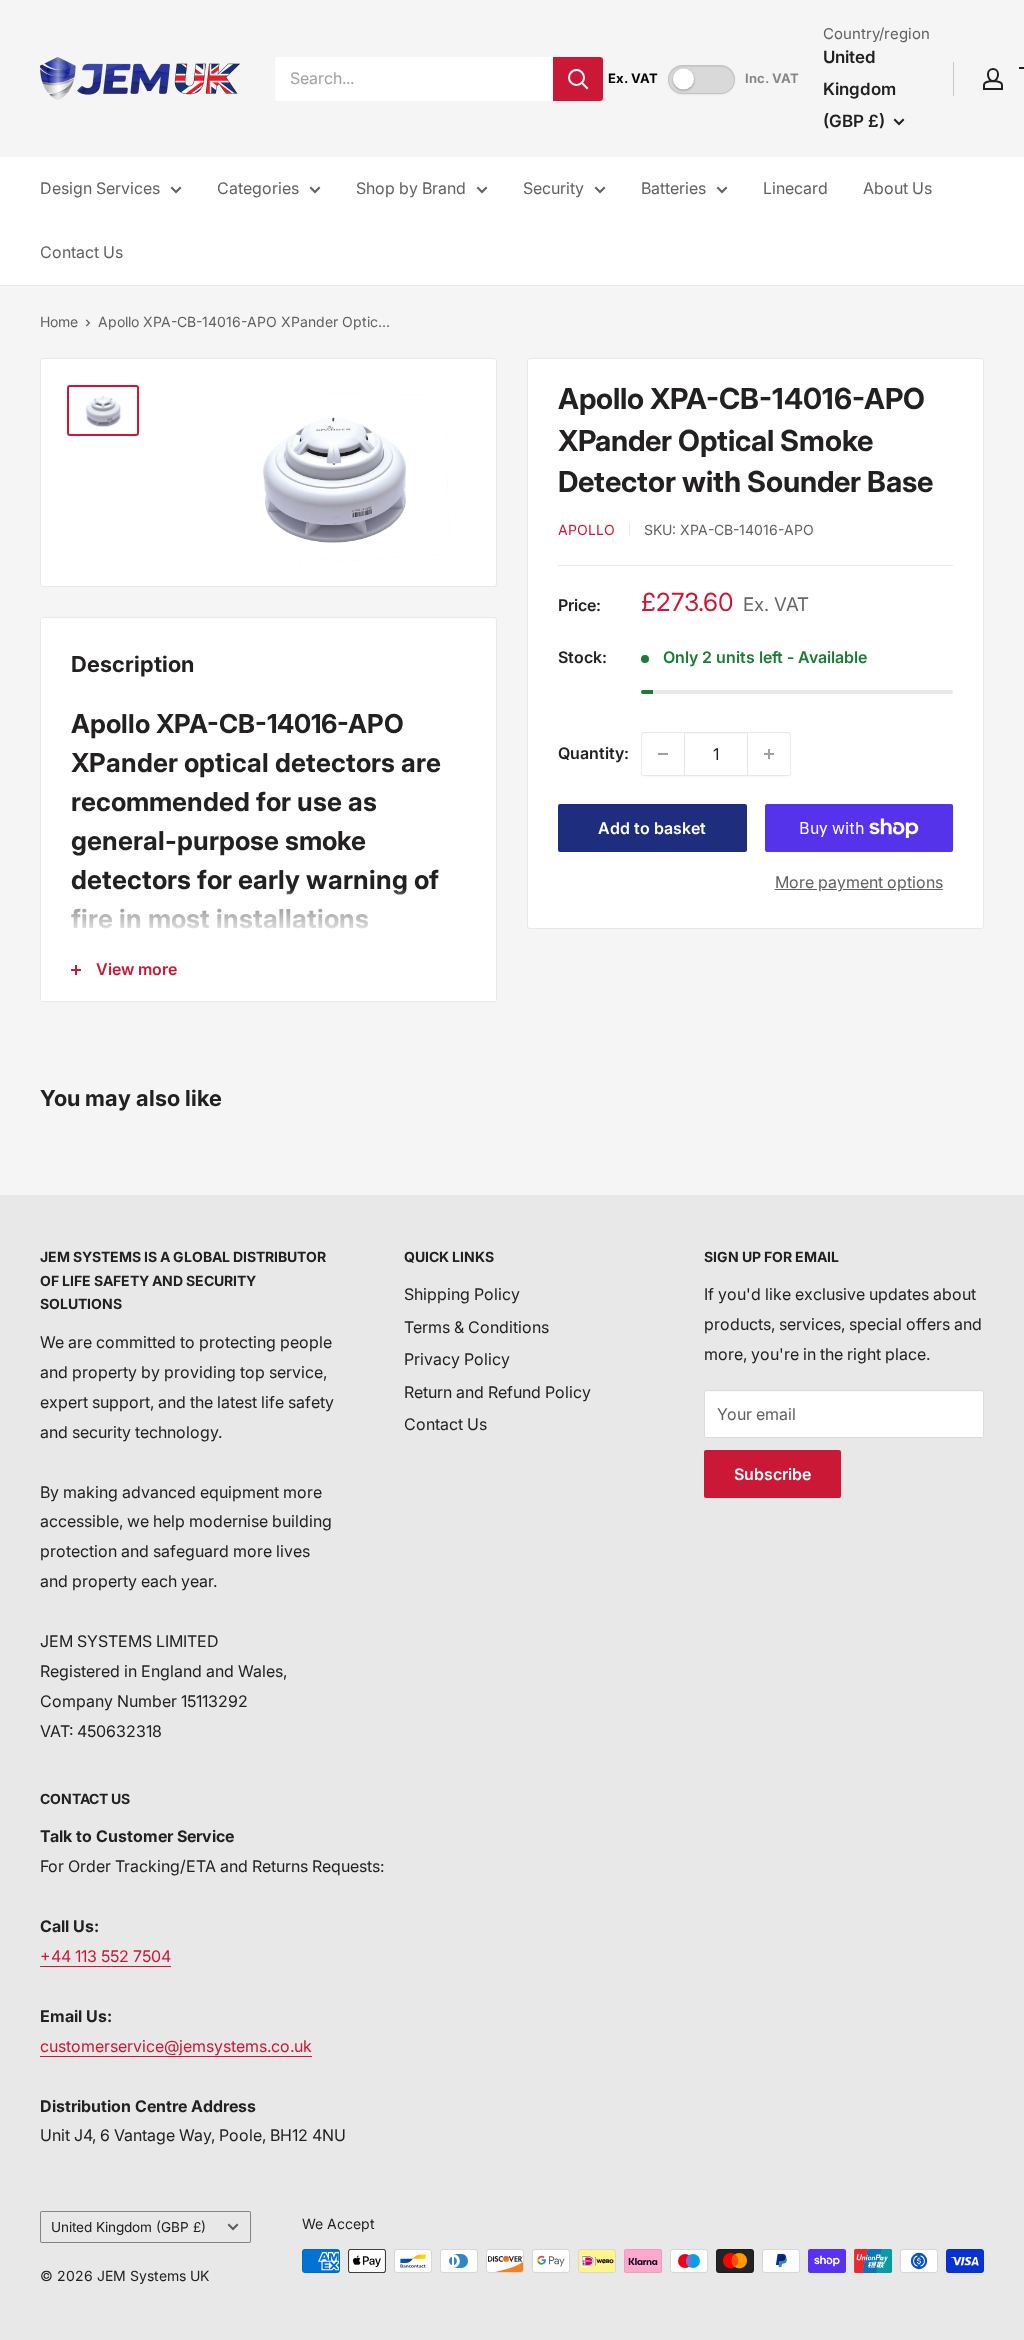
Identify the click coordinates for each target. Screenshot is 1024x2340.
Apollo (586, 529)
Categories (258, 188)
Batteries (673, 188)
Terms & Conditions (476, 1327)
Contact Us (81, 252)
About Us (897, 188)
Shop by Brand (411, 188)
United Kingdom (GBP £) (128, 2227)
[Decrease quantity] (663, 754)
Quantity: (593, 753)
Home (59, 321)
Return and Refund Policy (497, 1392)
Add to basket (652, 828)
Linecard (795, 188)
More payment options (859, 882)
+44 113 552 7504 (105, 1956)
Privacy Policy (457, 1359)
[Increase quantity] (769, 754)
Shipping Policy (462, 1294)
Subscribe (772, 1474)
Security (553, 188)
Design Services (100, 188)
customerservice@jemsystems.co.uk (176, 2046)
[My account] (993, 79)
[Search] (578, 79)
